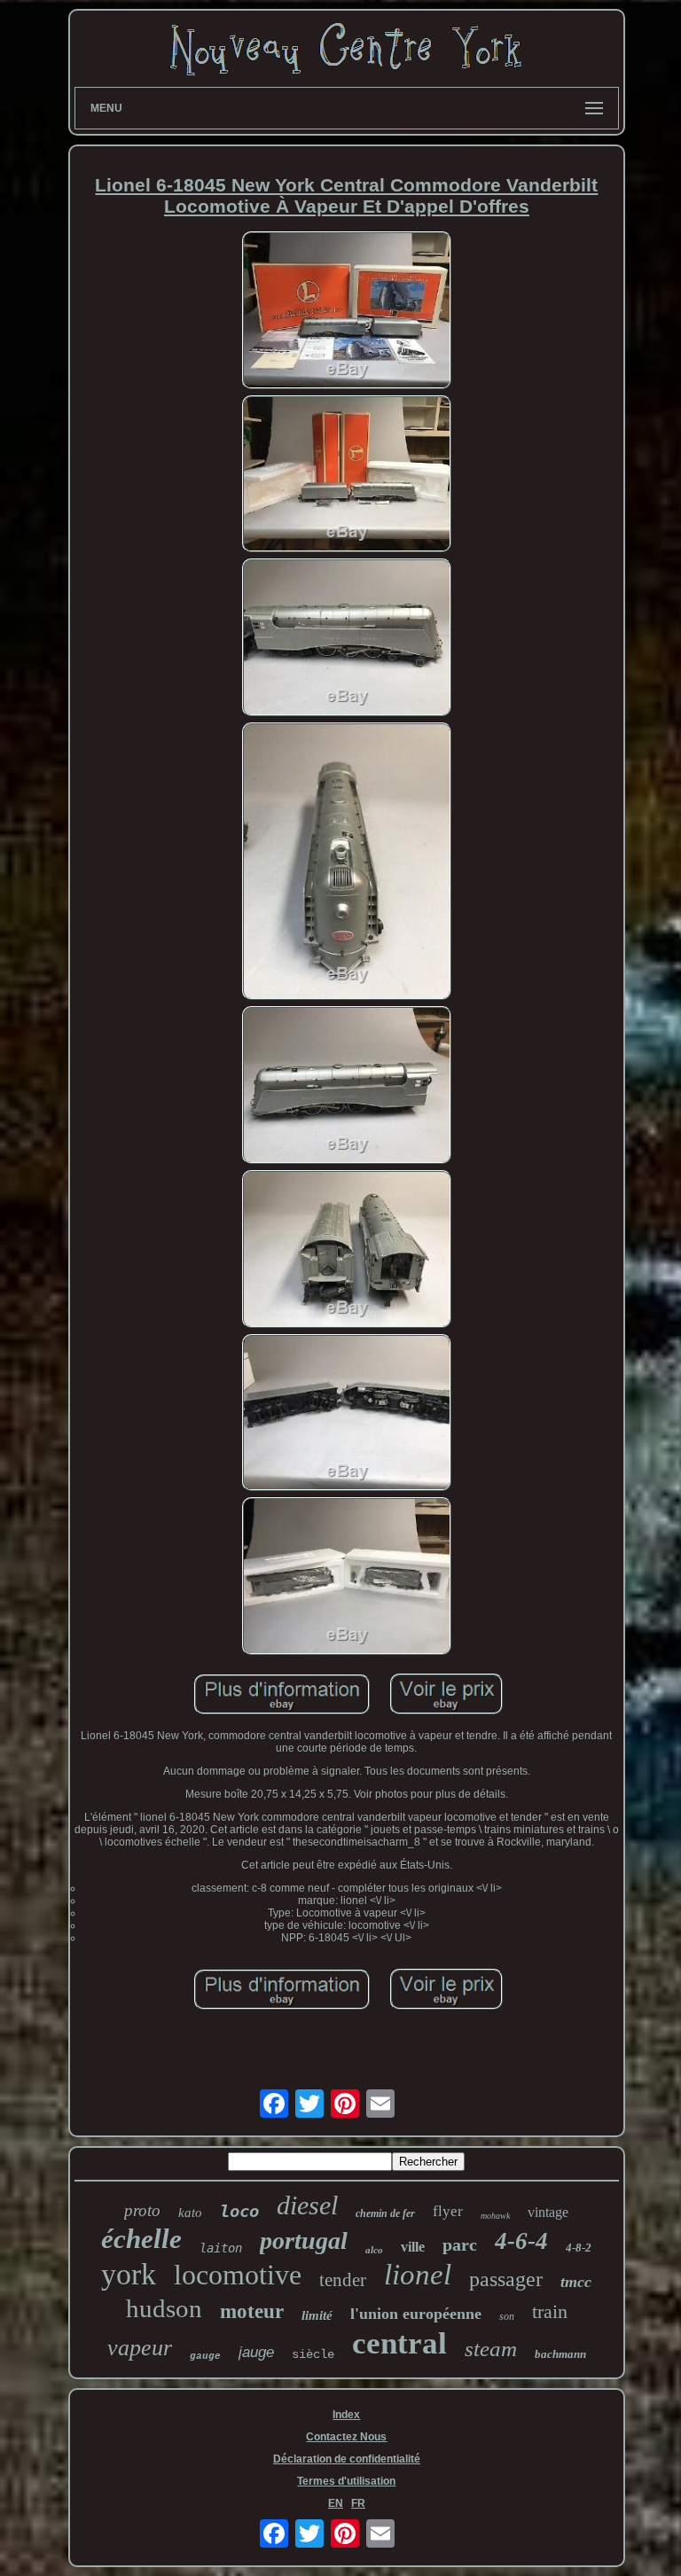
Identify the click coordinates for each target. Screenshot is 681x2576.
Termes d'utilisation (346, 2481)
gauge (205, 2356)
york (129, 2274)
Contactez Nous (346, 2437)
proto (142, 2210)
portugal (304, 2240)
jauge (256, 2352)
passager (506, 2279)
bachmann (560, 2354)
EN (336, 2503)
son (507, 2316)
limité (317, 2315)
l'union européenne (416, 2314)
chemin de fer (385, 2213)
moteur (252, 2311)
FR (358, 2503)
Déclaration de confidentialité (347, 2459)
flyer (448, 2211)
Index (346, 2415)
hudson (164, 2308)
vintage (548, 2212)
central (399, 2343)
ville (413, 2247)
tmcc (576, 2282)
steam (491, 2349)
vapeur (140, 2348)
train (550, 2311)
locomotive (238, 2275)
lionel (418, 2275)
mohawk (495, 2216)
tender (343, 2280)
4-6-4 (521, 2241)
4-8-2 (579, 2248)
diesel (307, 2205)
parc (460, 2244)
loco (239, 2211)
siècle (313, 2354)
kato (190, 2213)
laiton (221, 2248)
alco (374, 2250)
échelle (141, 2239)
